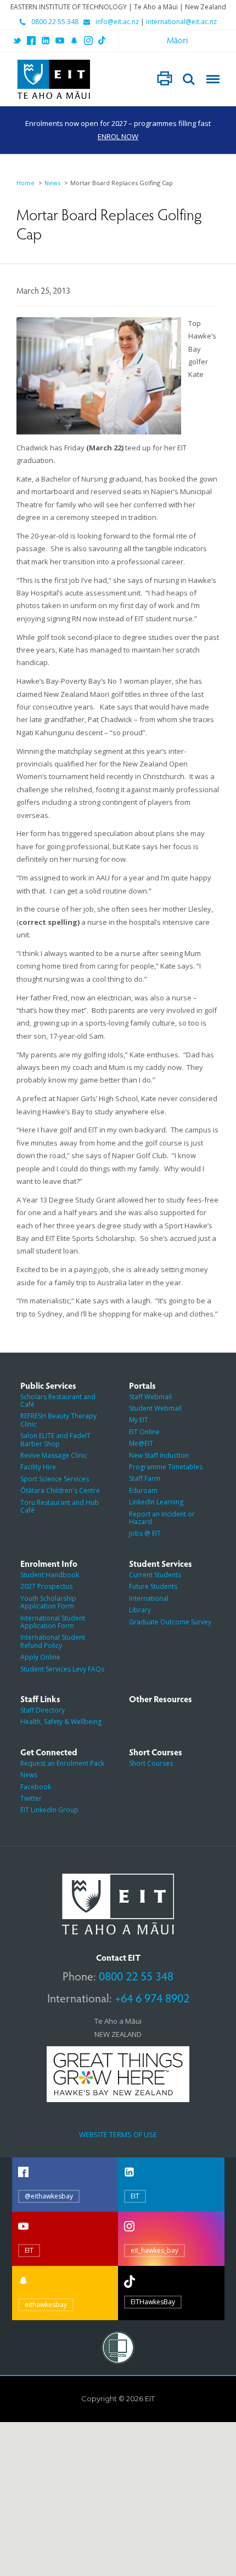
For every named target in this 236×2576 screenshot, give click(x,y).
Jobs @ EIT (145, 1533)
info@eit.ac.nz (117, 22)
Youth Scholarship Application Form (48, 1602)
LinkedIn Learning (156, 1502)
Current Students (155, 1575)
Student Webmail (155, 1408)
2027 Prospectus (46, 1586)
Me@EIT (141, 1443)
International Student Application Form (53, 1622)
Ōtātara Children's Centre (60, 1490)
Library (140, 1610)
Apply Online (40, 1657)
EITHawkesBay (153, 2302)
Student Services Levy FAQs (62, 1669)
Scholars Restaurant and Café (58, 1401)
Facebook (36, 1787)
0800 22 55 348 (55, 22)
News (52, 183)
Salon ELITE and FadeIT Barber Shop (55, 1439)
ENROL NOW (118, 136)
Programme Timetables (166, 1467)
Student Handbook (50, 1575)
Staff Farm (145, 1478)
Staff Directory (43, 1710)
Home (26, 183)
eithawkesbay (46, 2305)
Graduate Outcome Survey (170, 1622)
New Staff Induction (159, 1455)
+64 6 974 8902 (152, 1997)
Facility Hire (38, 1467)
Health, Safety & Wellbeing (61, 1722)
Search (189, 79)
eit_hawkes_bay (154, 2250)
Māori (178, 40)
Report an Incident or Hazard (162, 1518)
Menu (213, 79)
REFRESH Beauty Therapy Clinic (58, 1420)
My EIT (139, 1420)
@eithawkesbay (49, 2196)
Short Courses (151, 1763)
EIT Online (144, 1432)
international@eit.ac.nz (181, 22)
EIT (135, 2196)
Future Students (153, 1586)
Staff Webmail (150, 1397)
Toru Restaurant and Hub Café (60, 1506)
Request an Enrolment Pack (62, 1763)
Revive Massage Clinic (54, 1455)
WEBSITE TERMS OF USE (118, 2134)
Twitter (31, 1798)
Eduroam (143, 1490)
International (149, 1598)
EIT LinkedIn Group (49, 1810)
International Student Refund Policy (53, 1641)
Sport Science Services (55, 1479)
